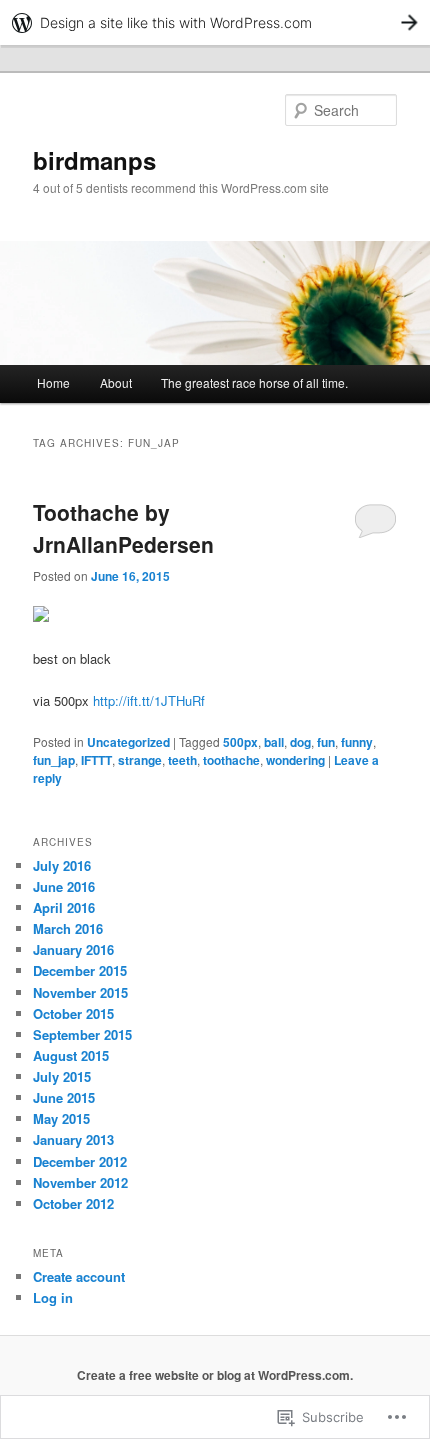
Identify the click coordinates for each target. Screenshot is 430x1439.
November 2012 (80, 1182)
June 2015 (64, 1097)
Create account (79, 1276)
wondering (295, 760)
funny (357, 742)
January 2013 (73, 1139)
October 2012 (73, 1203)
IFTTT (96, 760)
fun (326, 742)
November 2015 (80, 992)
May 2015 (61, 1118)
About (116, 382)
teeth (182, 760)
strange (140, 760)
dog (300, 742)
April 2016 (64, 907)
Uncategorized (128, 742)
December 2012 (80, 1161)
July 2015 (62, 1076)
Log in (53, 1297)
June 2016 (64, 886)
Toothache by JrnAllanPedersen (123, 528)
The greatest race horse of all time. (254, 382)
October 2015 (73, 1013)
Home (53, 382)
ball (274, 742)
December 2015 (80, 970)
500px (240, 742)
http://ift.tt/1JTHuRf (149, 700)
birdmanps (94, 160)
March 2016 (68, 928)
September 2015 (82, 1034)
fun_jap (54, 760)
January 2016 (73, 949)
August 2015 (71, 1055)
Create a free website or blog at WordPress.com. (215, 1375)
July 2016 (62, 865)
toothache (231, 760)
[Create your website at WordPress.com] (215, 22)
